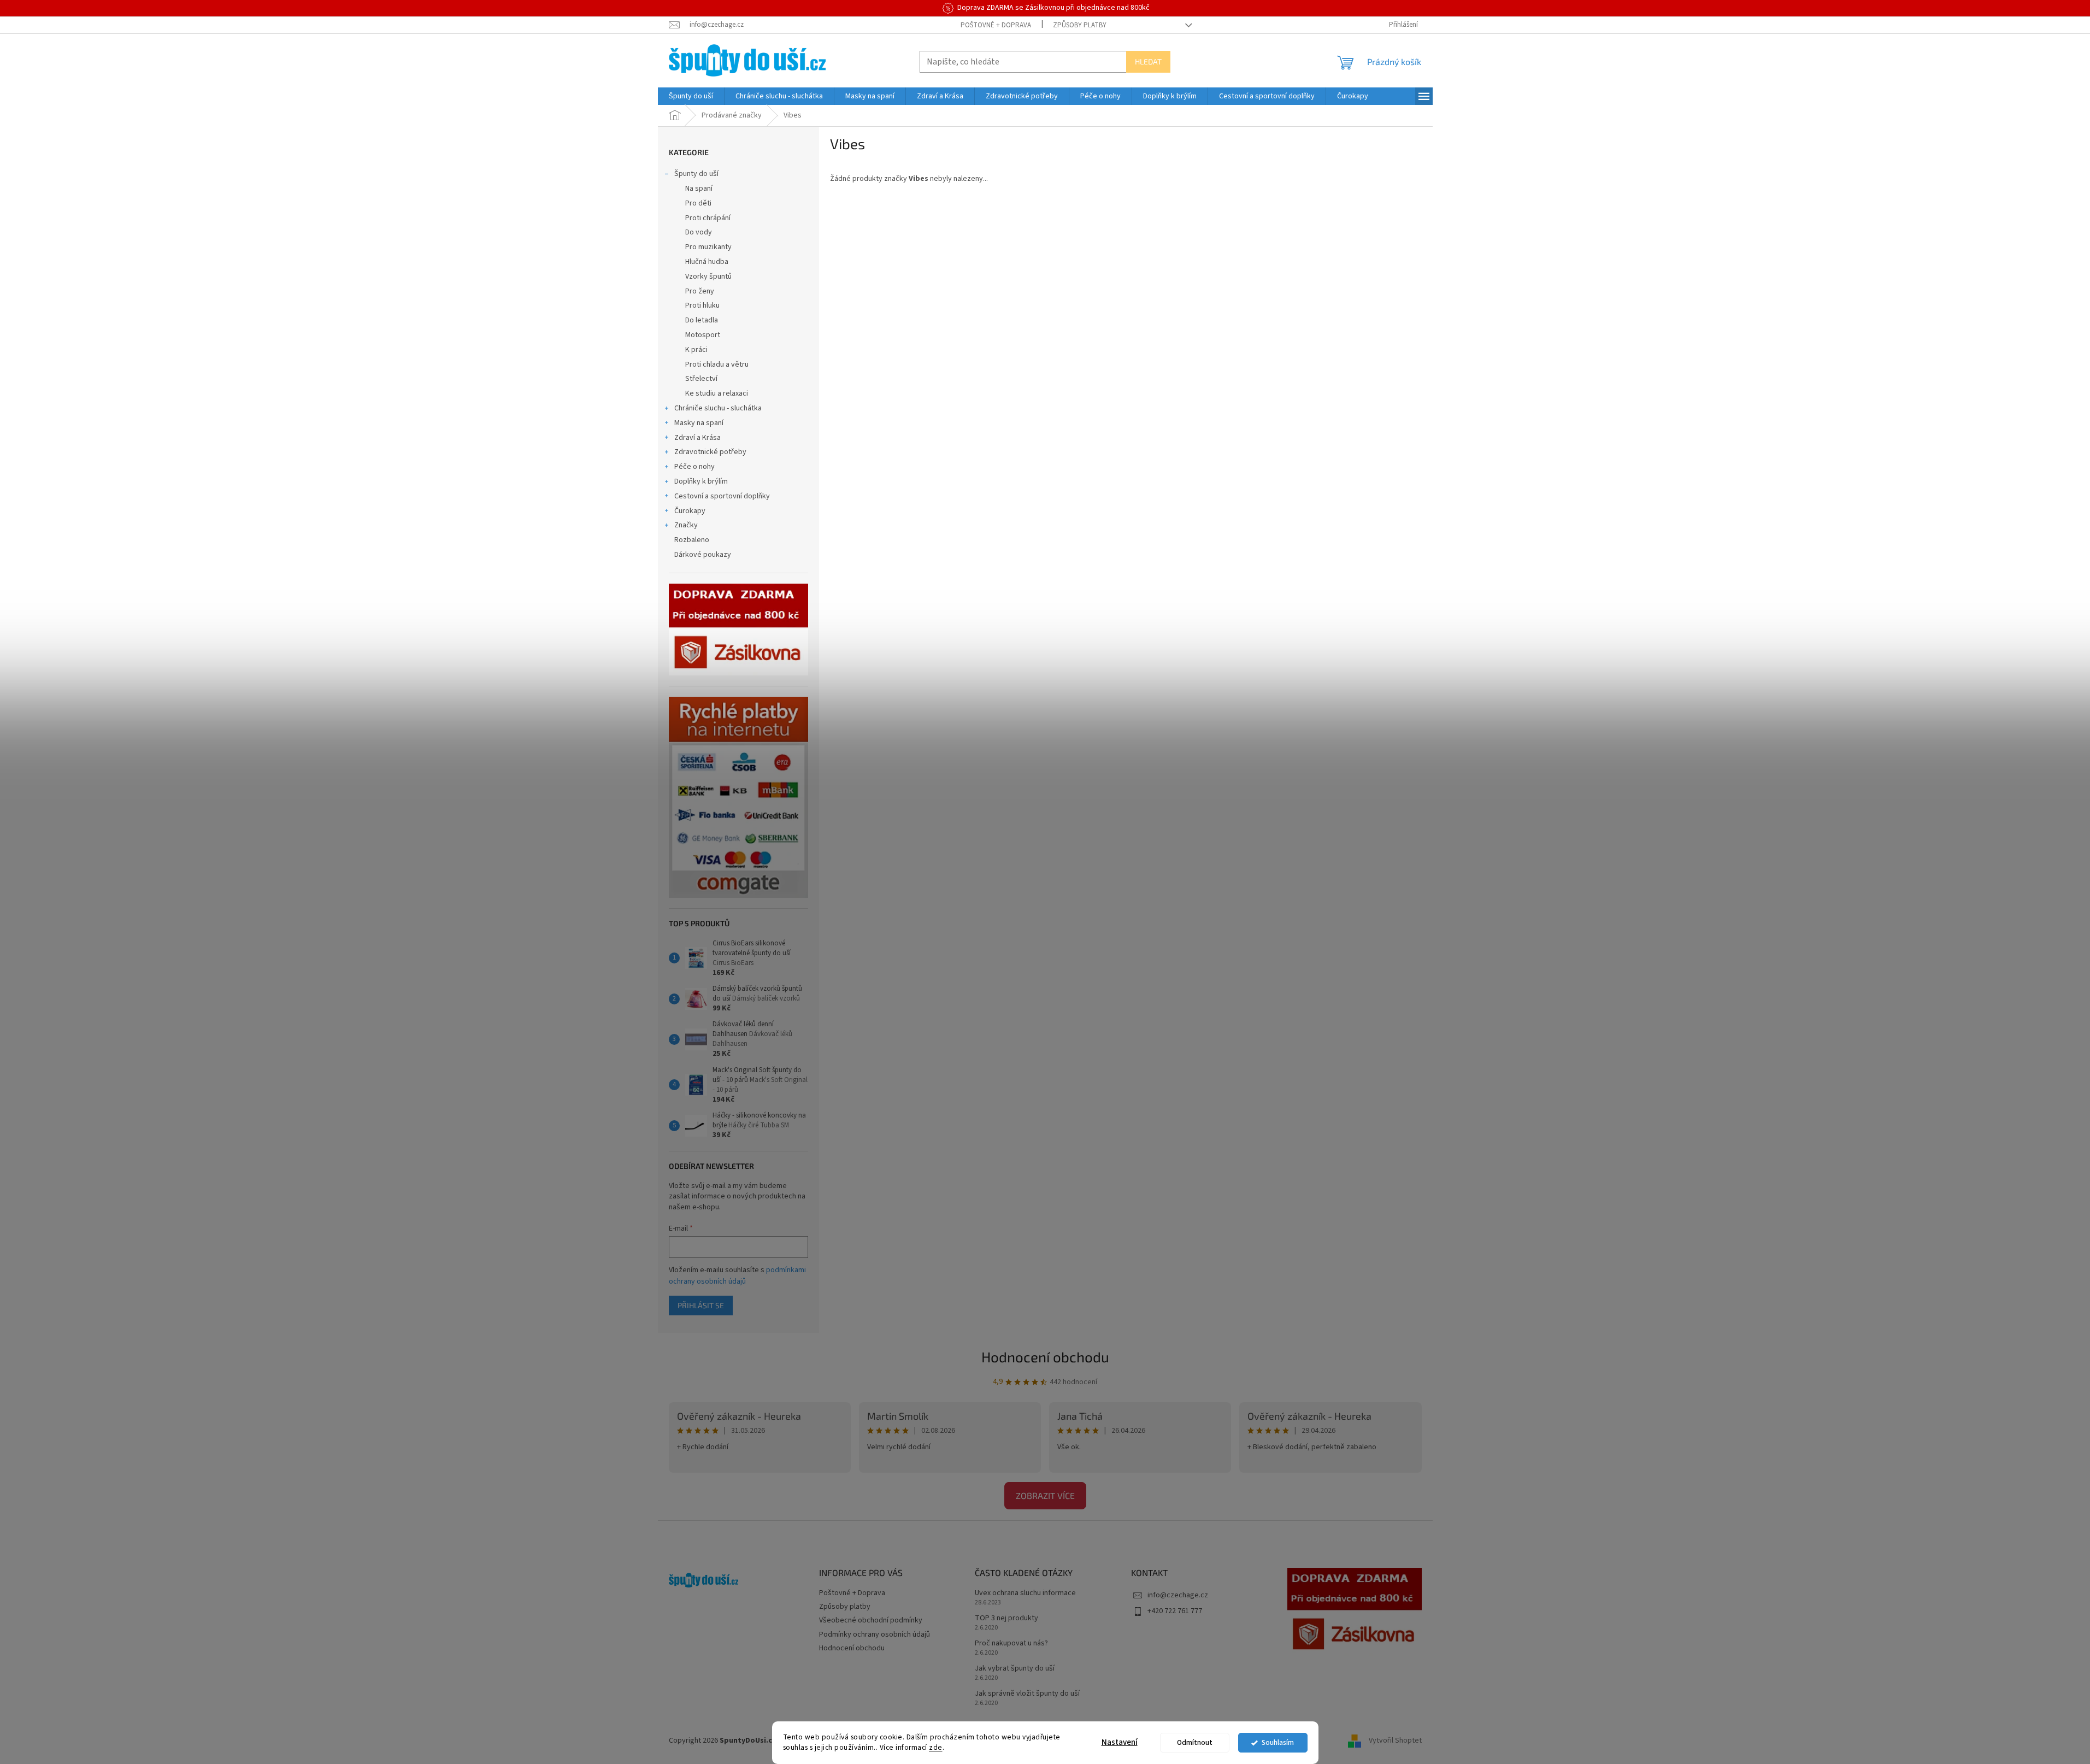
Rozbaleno (692, 540)
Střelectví (701, 379)
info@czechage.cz (1178, 1595)
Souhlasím (1278, 1742)
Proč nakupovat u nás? (1011, 1644)
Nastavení (1120, 1742)
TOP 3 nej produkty (1006, 1618)
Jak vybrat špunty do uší (1015, 1669)
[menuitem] (691, 96)
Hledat (1148, 61)
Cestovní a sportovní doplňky (722, 496)
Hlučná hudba (707, 262)
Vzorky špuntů (708, 277)
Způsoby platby (1080, 25)
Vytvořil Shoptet (1395, 1741)
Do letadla (702, 320)
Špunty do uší (696, 174)
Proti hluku (702, 305)
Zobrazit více (1045, 1495)
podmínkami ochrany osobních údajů (737, 1275)
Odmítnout (1195, 1742)
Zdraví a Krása (697, 438)
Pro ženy (700, 291)
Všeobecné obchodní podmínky (871, 1620)
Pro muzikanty (708, 247)
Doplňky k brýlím (701, 481)
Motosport (703, 335)
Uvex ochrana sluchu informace (1025, 1593)
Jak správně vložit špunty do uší (1027, 1694)
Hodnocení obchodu (1045, 1357)
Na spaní (699, 189)
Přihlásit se (701, 1305)
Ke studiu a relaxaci (717, 393)
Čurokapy (690, 511)
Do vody (699, 232)
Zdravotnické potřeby (710, 452)
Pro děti (698, 203)
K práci (696, 350)
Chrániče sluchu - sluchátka (718, 408)
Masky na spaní (699, 423)
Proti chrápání (708, 218)
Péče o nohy (694, 467)
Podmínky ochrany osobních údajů (875, 1634)
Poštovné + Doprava (996, 25)
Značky (686, 525)
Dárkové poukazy (703, 555)
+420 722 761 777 (1175, 1611)
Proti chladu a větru (717, 364)
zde (936, 1747)
